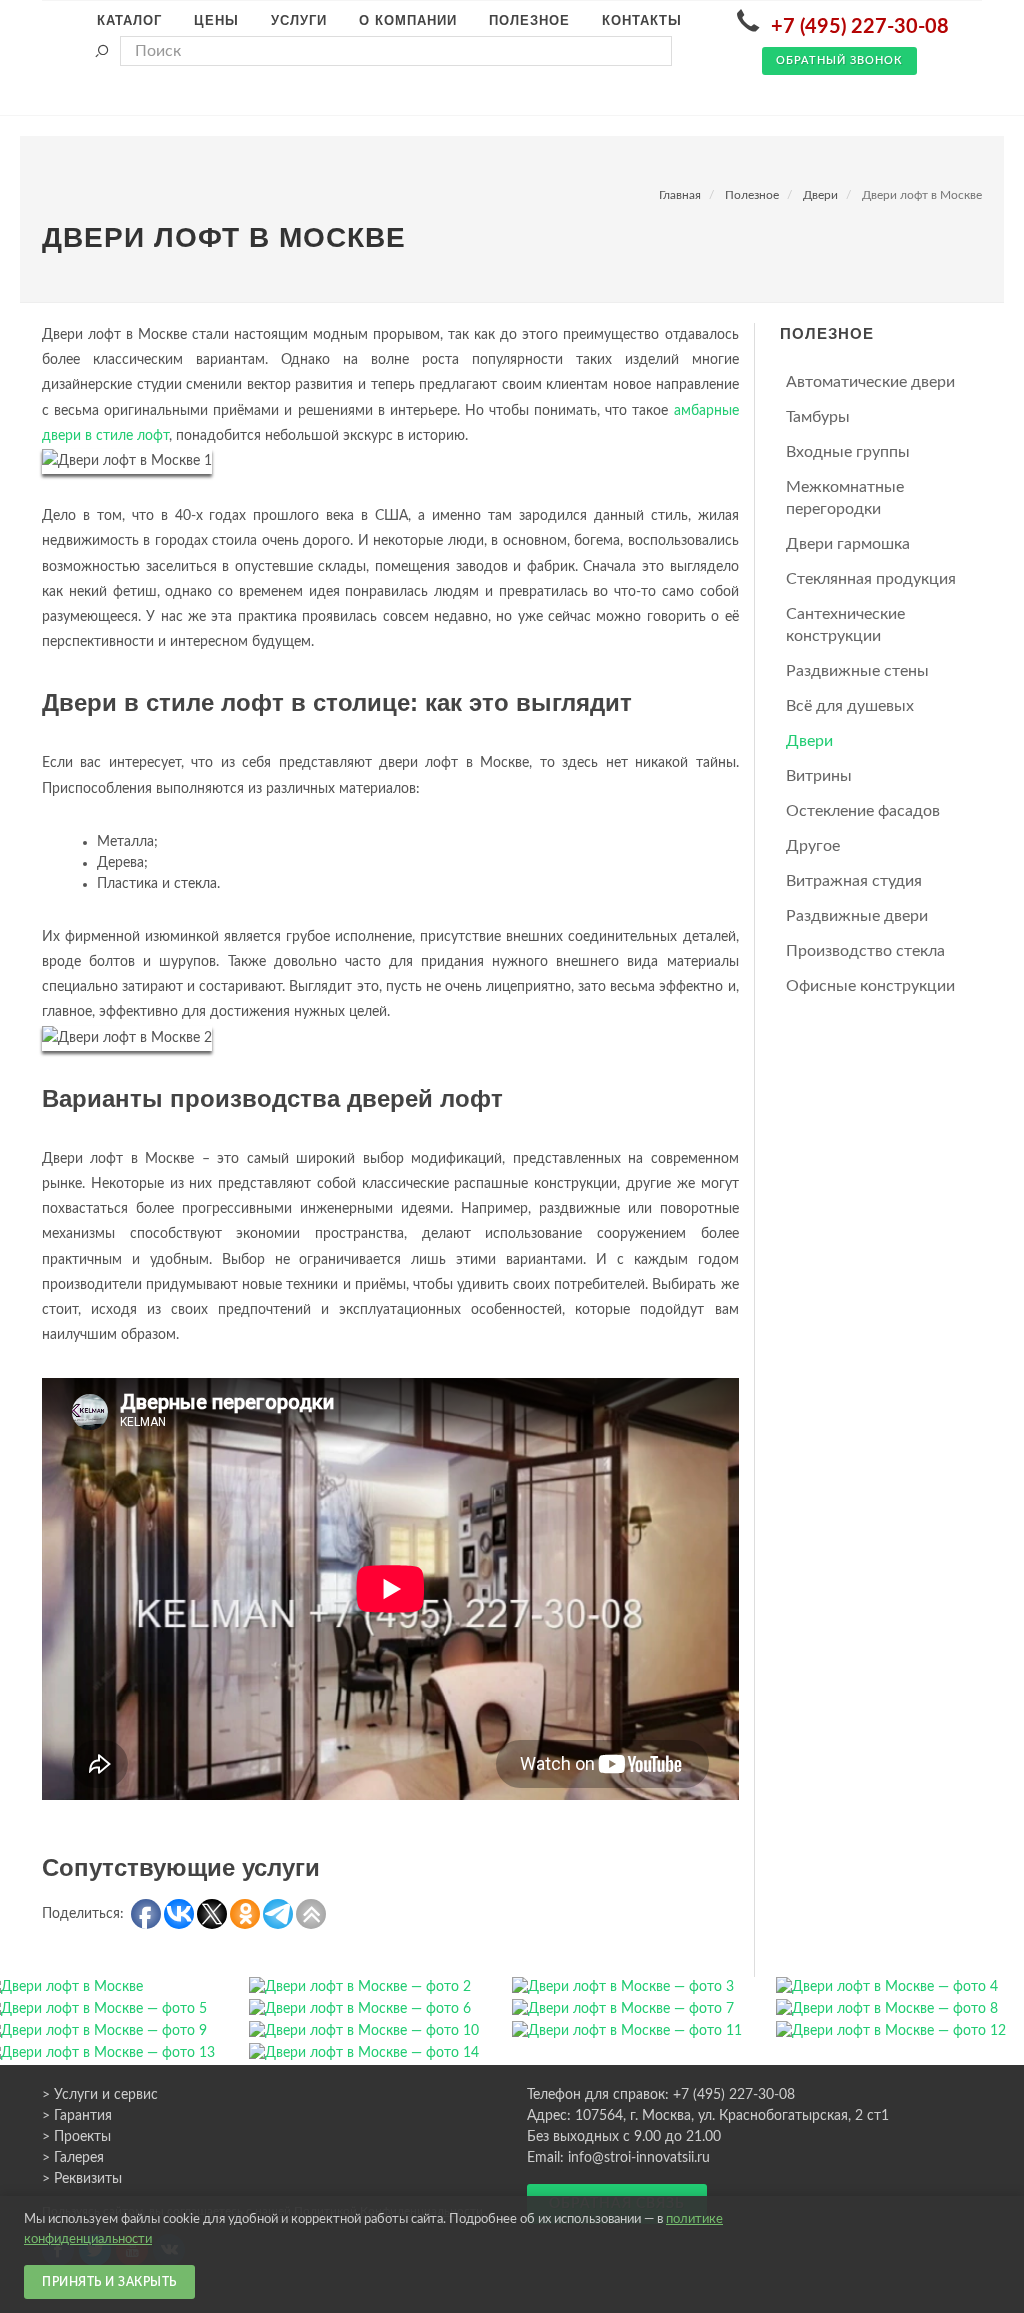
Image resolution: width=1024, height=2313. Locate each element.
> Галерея (73, 2158)
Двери (820, 195)
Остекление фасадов (863, 811)
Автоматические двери (870, 382)
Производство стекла (865, 951)
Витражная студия (854, 881)
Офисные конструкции (870, 986)
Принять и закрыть (109, 2282)
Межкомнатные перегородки (845, 498)
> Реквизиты (82, 2179)
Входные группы (848, 452)
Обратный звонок (839, 60)
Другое (813, 846)
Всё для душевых (850, 706)
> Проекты (76, 2137)
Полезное (752, 195)
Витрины (819, 776)
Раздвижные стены (857, 671)
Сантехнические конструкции (845, 625)
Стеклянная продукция (871, 579)
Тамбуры (818, 417)
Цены (216, 20)
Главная (680, 195)
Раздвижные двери (857, 916)
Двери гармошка (848, 544)
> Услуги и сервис (100, 2095)
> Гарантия (77, 2116)
